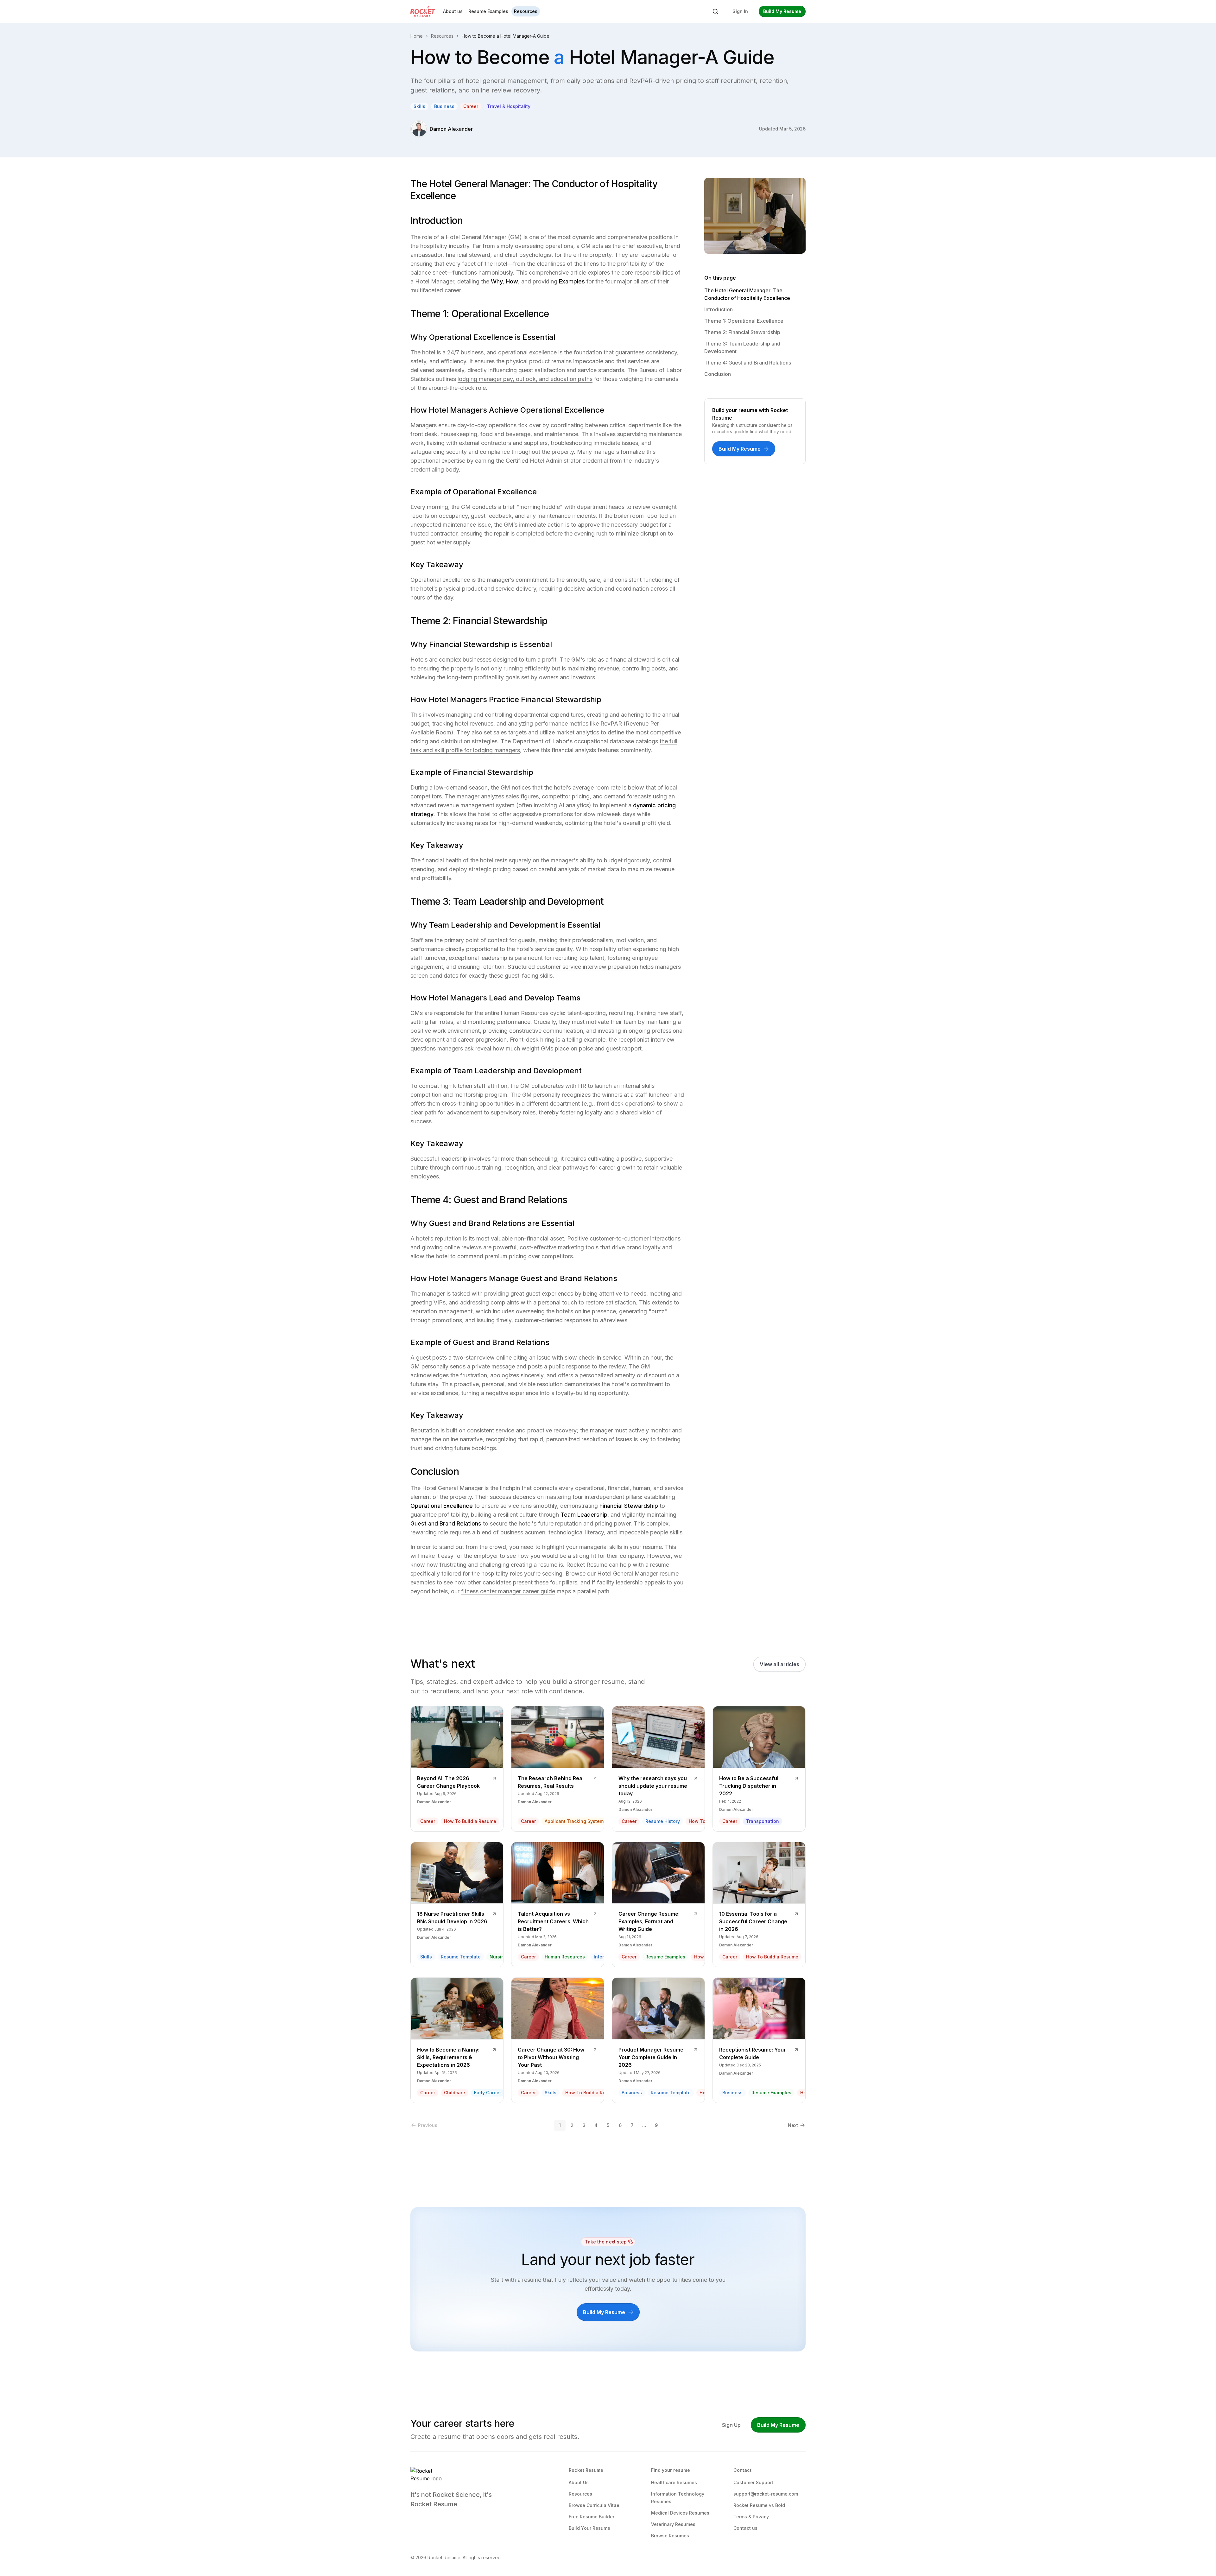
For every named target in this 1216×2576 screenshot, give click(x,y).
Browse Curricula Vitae (594, 2505)
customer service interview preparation (587, 967)
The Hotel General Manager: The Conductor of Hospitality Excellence (747, 294)
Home (417, 36)
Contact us (745, 2528)
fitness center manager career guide (508, 1591)
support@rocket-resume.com (766, 2494)
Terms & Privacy (751, 2517)
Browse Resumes (670, 2536)
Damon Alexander (451, 129)
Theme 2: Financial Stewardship (742, 332)
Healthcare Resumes (674, 2482)
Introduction (719, 309)
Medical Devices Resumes (680, 2513)
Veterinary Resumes (673, 2524)
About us (453, 11)
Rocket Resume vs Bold (759, 2505)
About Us (579, 2482)
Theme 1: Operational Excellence (744, 321)
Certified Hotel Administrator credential (557, 461)
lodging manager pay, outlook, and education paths (525, 379)
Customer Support (753, 2482)
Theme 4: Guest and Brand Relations (748, 363)
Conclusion (718, 374)
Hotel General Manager (628, 1574)
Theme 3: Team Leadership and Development (742, 347)
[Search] (715, 11)
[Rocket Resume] (423, 11)
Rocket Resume (587, 1565)
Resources (526, 11)
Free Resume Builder (592, 2517)
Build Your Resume (589, 2528)
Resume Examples (488, 11)
